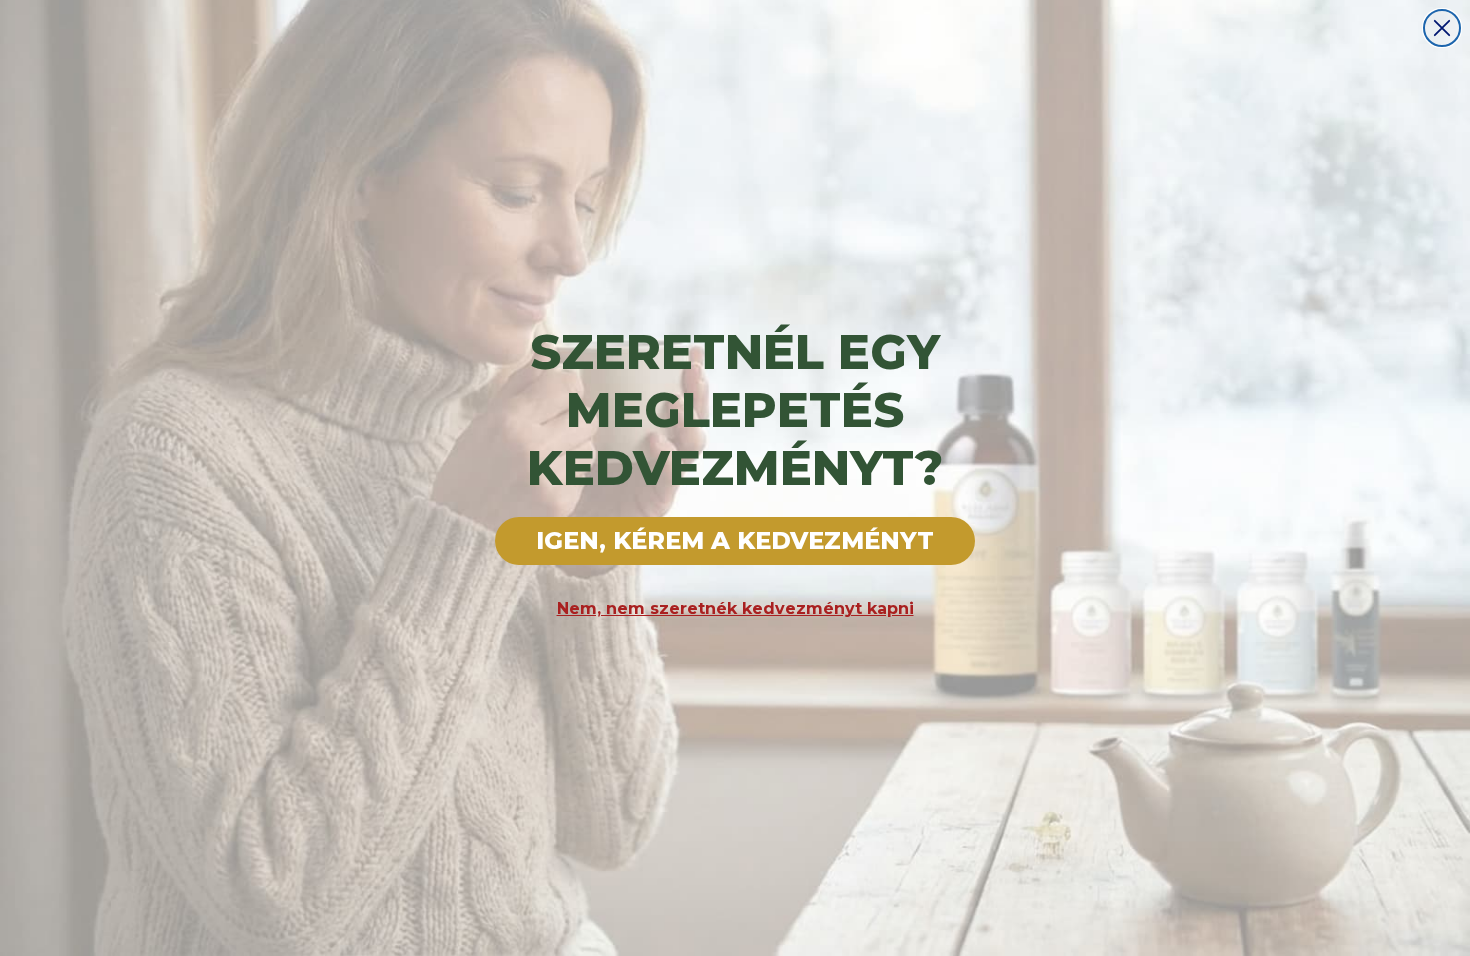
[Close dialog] (1442, 28)
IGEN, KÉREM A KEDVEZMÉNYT (735, 540)
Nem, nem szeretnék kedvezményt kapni (735, 608)
